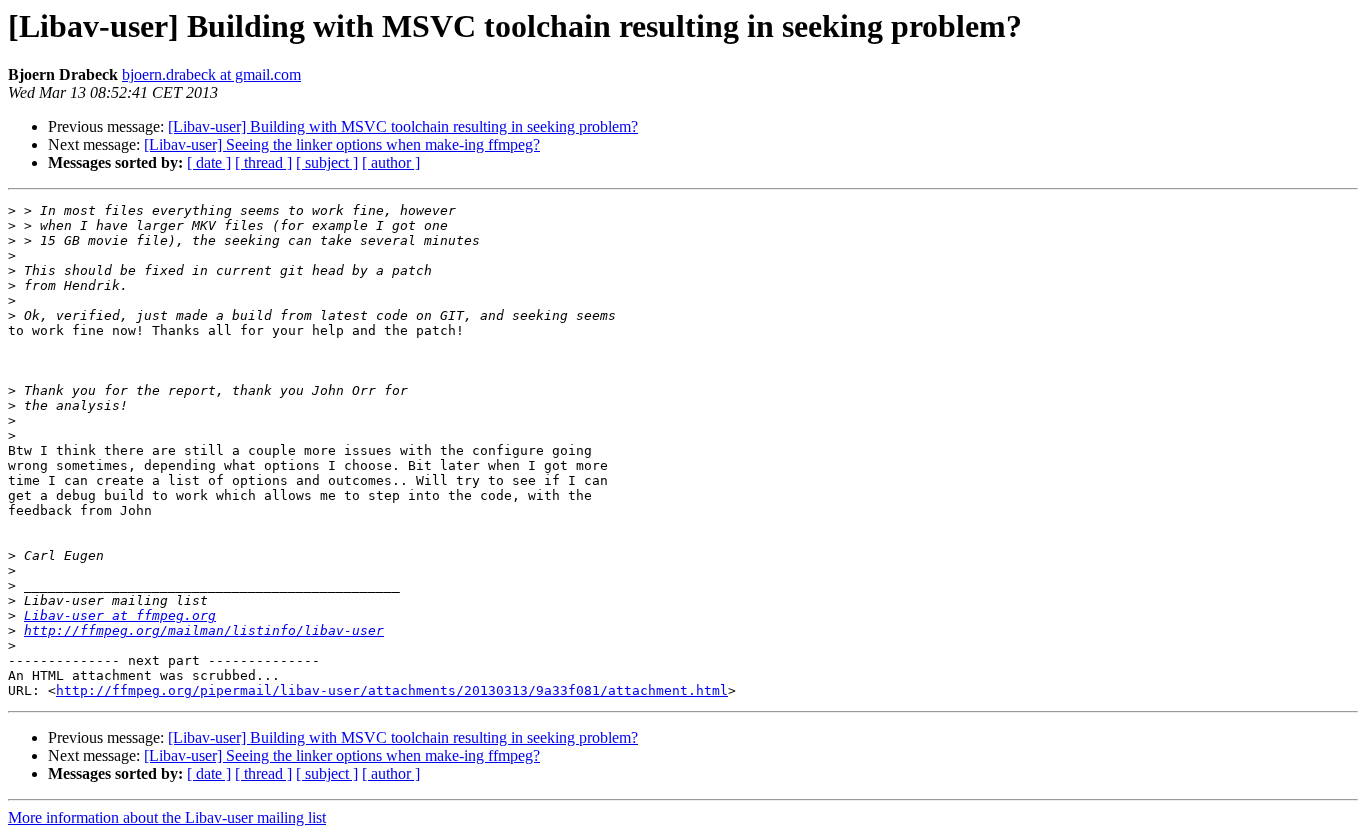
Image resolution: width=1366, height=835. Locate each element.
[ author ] (391, 162)
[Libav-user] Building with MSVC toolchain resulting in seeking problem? (403, 126)
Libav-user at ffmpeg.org (120, 615)
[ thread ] (263, 162)
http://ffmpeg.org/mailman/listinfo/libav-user (204, 630)
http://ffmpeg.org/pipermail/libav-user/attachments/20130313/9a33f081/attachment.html (392, 690)
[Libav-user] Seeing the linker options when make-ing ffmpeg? (342, 144)
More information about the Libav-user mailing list (167, 817)
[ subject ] (327, 162)
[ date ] (209, 162)
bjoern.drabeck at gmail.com (211, 74)
